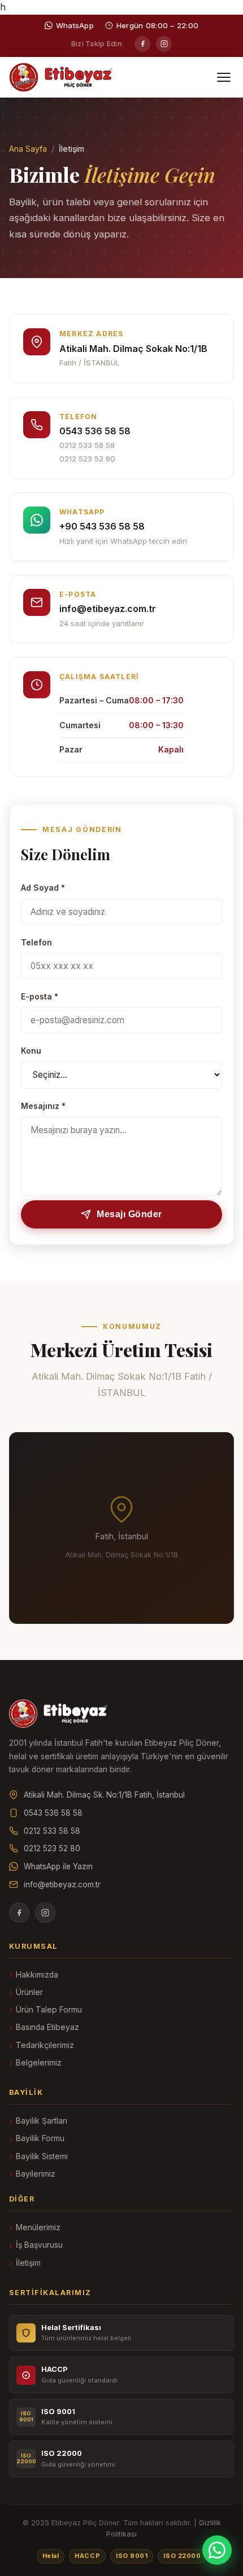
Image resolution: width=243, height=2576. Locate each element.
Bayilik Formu (40, 2138)
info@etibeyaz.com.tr (108, 609)
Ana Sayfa (28, 149)
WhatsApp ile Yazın (58, 1866)
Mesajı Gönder (129, 1214)
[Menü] (224, 77)
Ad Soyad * (43, 888)
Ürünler (29, 1992)
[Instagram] (164, 44)
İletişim (28, 2263)
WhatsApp (75, 25)
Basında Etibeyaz (47, 2027)
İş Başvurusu (39, 2245)
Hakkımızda (37, 1975)
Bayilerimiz (36, 2174)
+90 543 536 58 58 (102, 526)
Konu (31, 1051)
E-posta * (40, 997)
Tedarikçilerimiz (45, 2045)
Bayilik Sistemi (42, 2156)
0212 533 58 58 (87, 445)
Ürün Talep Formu (49, 2010)
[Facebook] (142, 44)
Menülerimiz (38, 2227)
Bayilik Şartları (42, 2121)
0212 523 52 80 (87, 459)
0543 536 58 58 (95, 431)
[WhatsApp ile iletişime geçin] (217, 2550)
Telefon (36, 943)
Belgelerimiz (39, 2063)
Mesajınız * (43, 1106)
